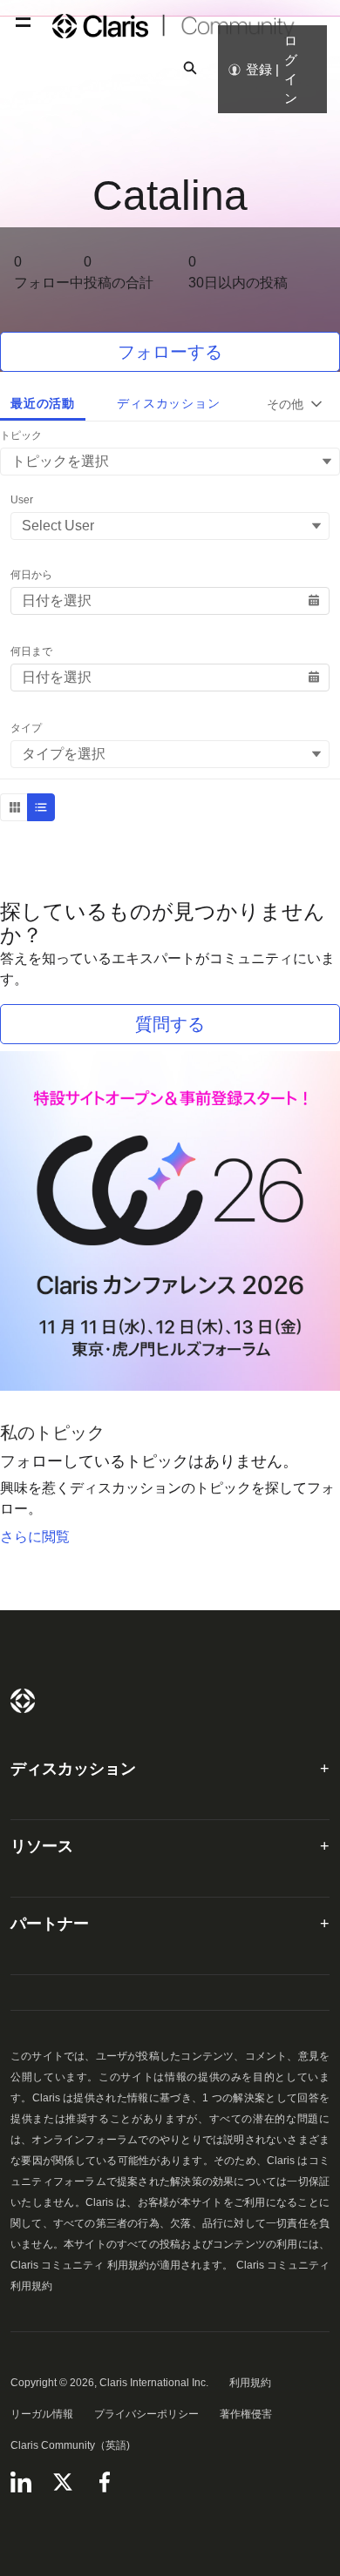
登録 (259, 69)
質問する (170, 1024)
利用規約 (250, 2383)
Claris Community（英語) (70, 2445)
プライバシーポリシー (146, 2414)
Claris (23, 1701)
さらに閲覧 (35, 1537)
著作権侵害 (246, 2414)
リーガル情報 (42, 2414)
